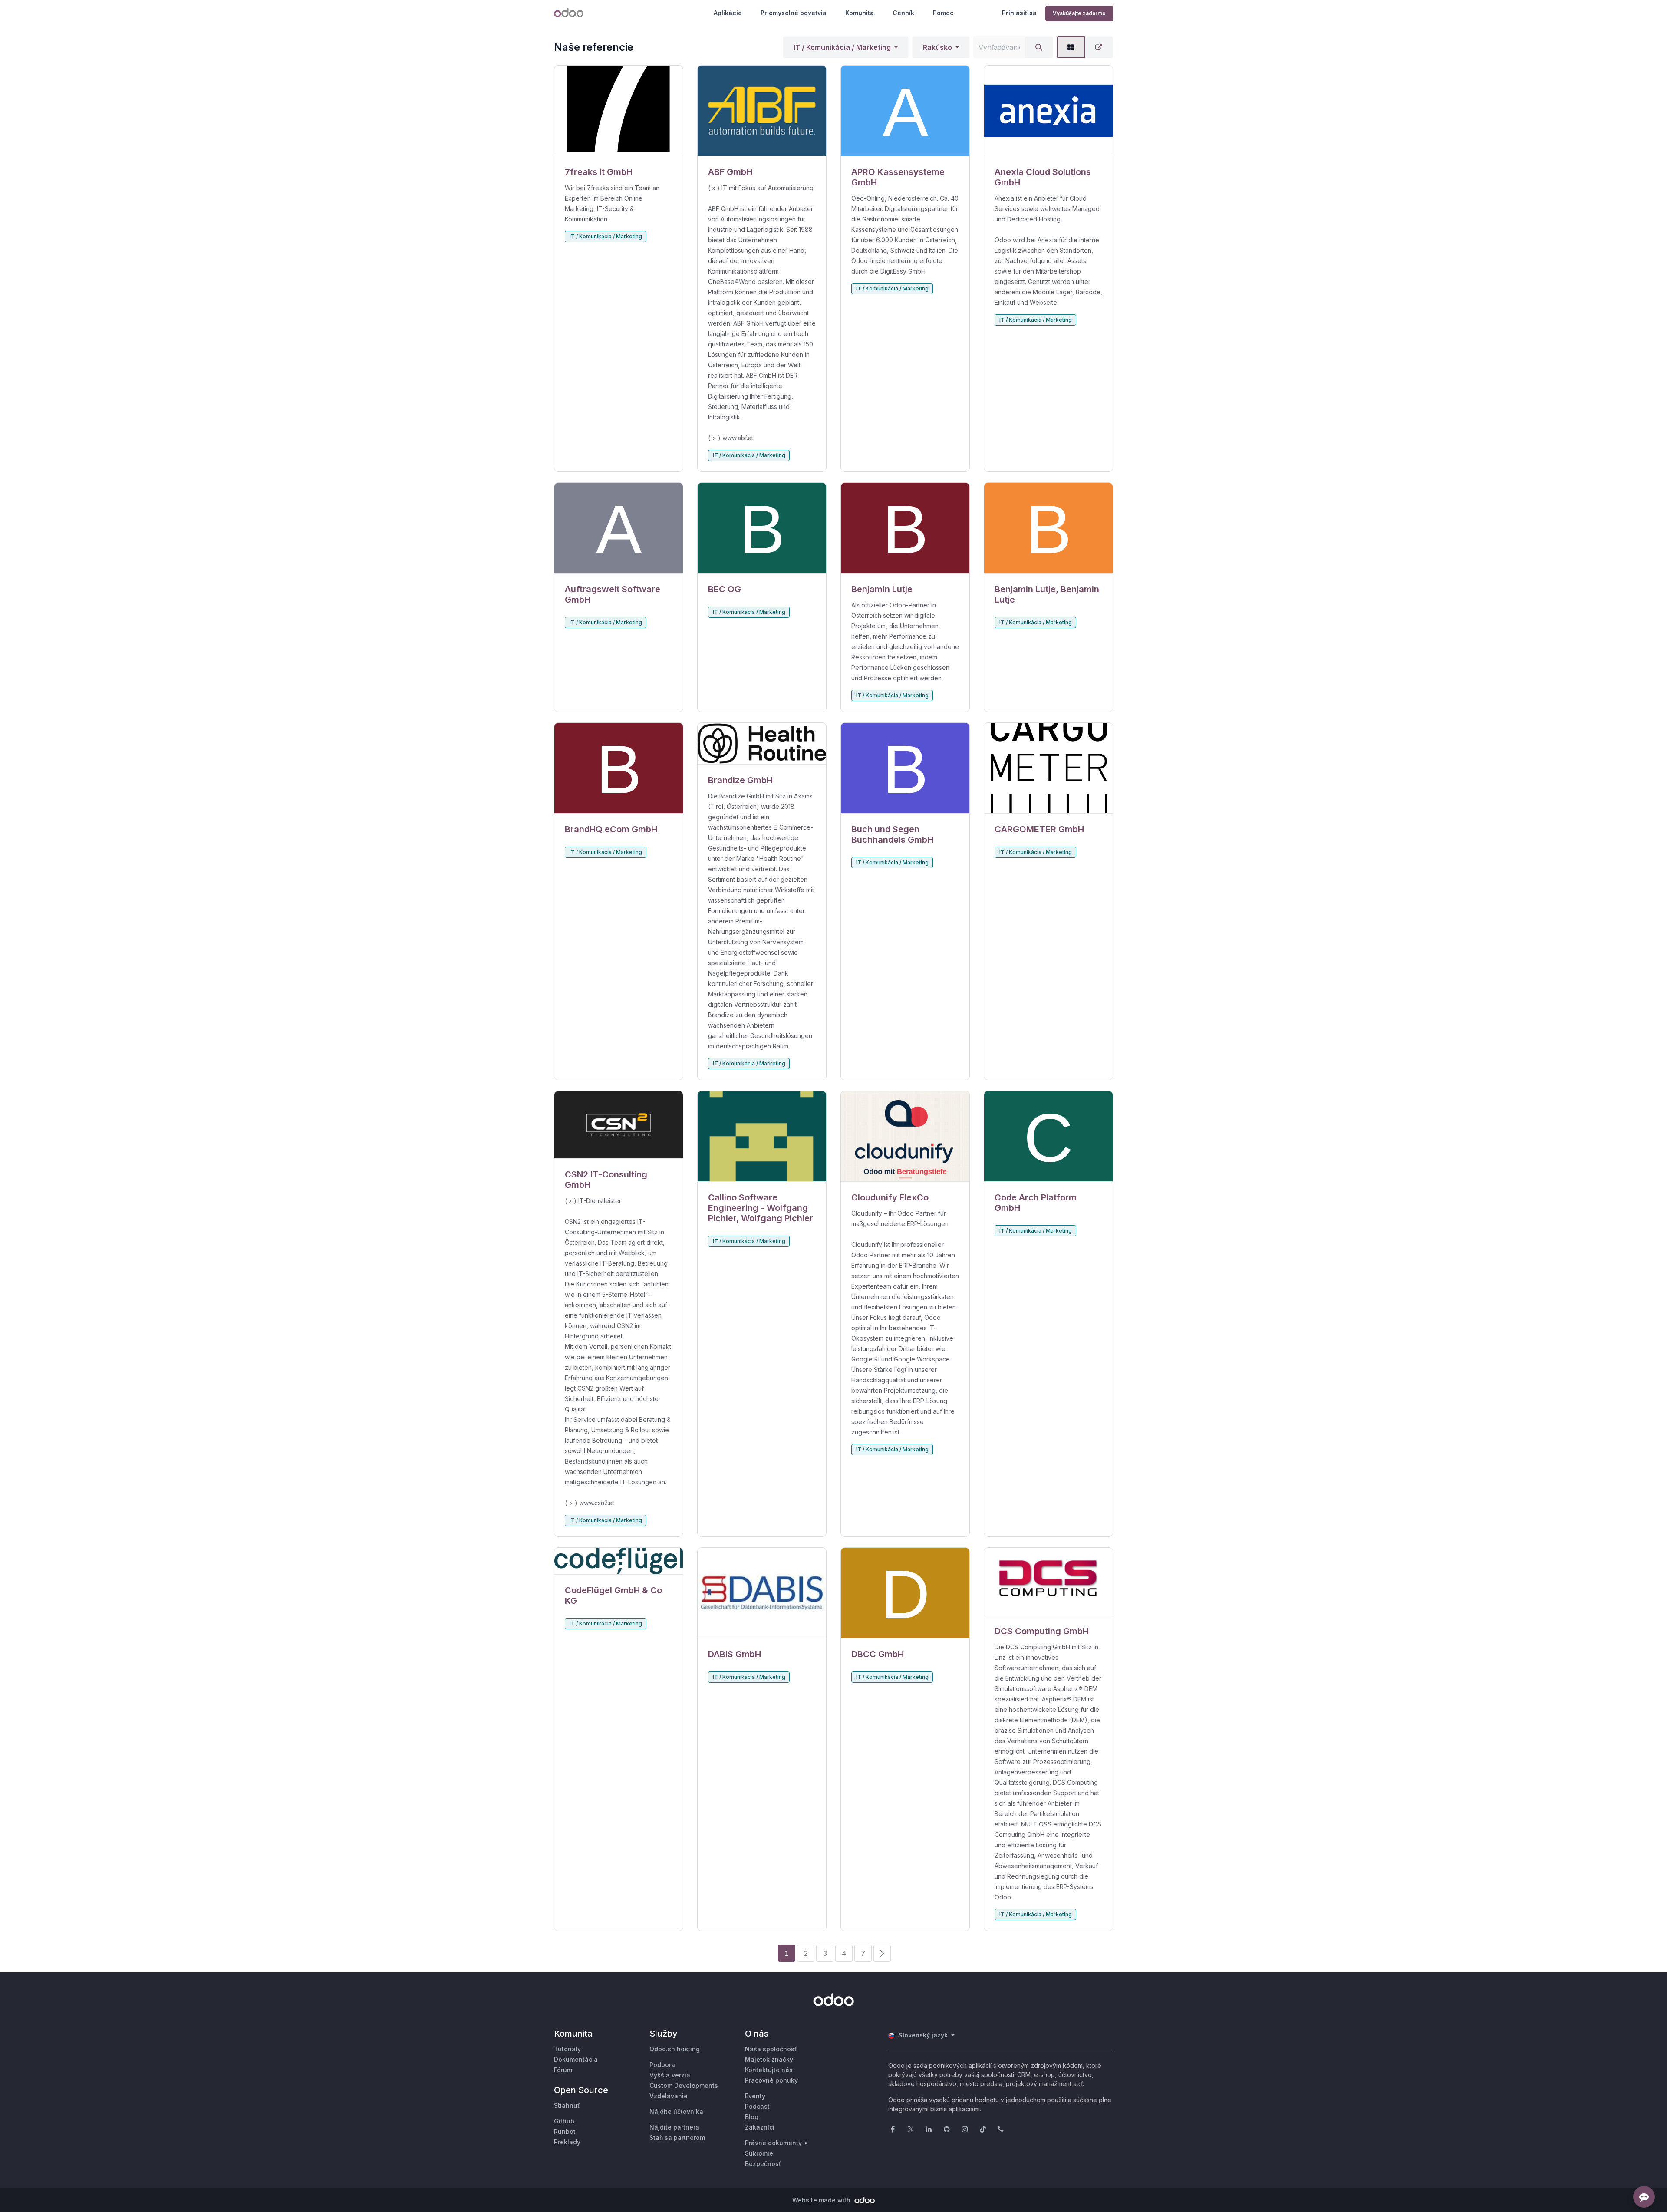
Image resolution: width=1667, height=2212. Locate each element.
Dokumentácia (576, 2059)
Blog (752, 2117)
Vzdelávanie (669, 2096)
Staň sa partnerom (677, 2138)
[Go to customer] (619, 111)
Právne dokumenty (773, 2143)
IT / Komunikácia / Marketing (842, 47)
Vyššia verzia (670, 2075)
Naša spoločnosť (771, 2049)
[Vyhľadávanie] (1039, 47)
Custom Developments (684, 2085)
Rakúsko (937, 47)
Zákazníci (760, 2127)
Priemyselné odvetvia (794, 13)
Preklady (567, 2142)
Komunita (860, 13)
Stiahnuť (567, 2105)
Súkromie (759, 2153)
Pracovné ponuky (771, 2080)
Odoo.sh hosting (675, 2049)
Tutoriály (567, 2049)
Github (564, 2121)
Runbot (565, 2131)
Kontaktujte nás (769, 2070)
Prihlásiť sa (1019, 13)
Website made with (822, 2200)
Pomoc (943, 13)
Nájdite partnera (674, 2127)
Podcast (757, 2106)
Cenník (903, 13)
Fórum (563, 2070)
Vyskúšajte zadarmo (1079, 13)
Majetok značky (769, 2059)
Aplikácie (728, 13)
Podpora (662, 2065)
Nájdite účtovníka (676, 2111)
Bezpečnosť (763, 2164)
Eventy (755, 2096)
